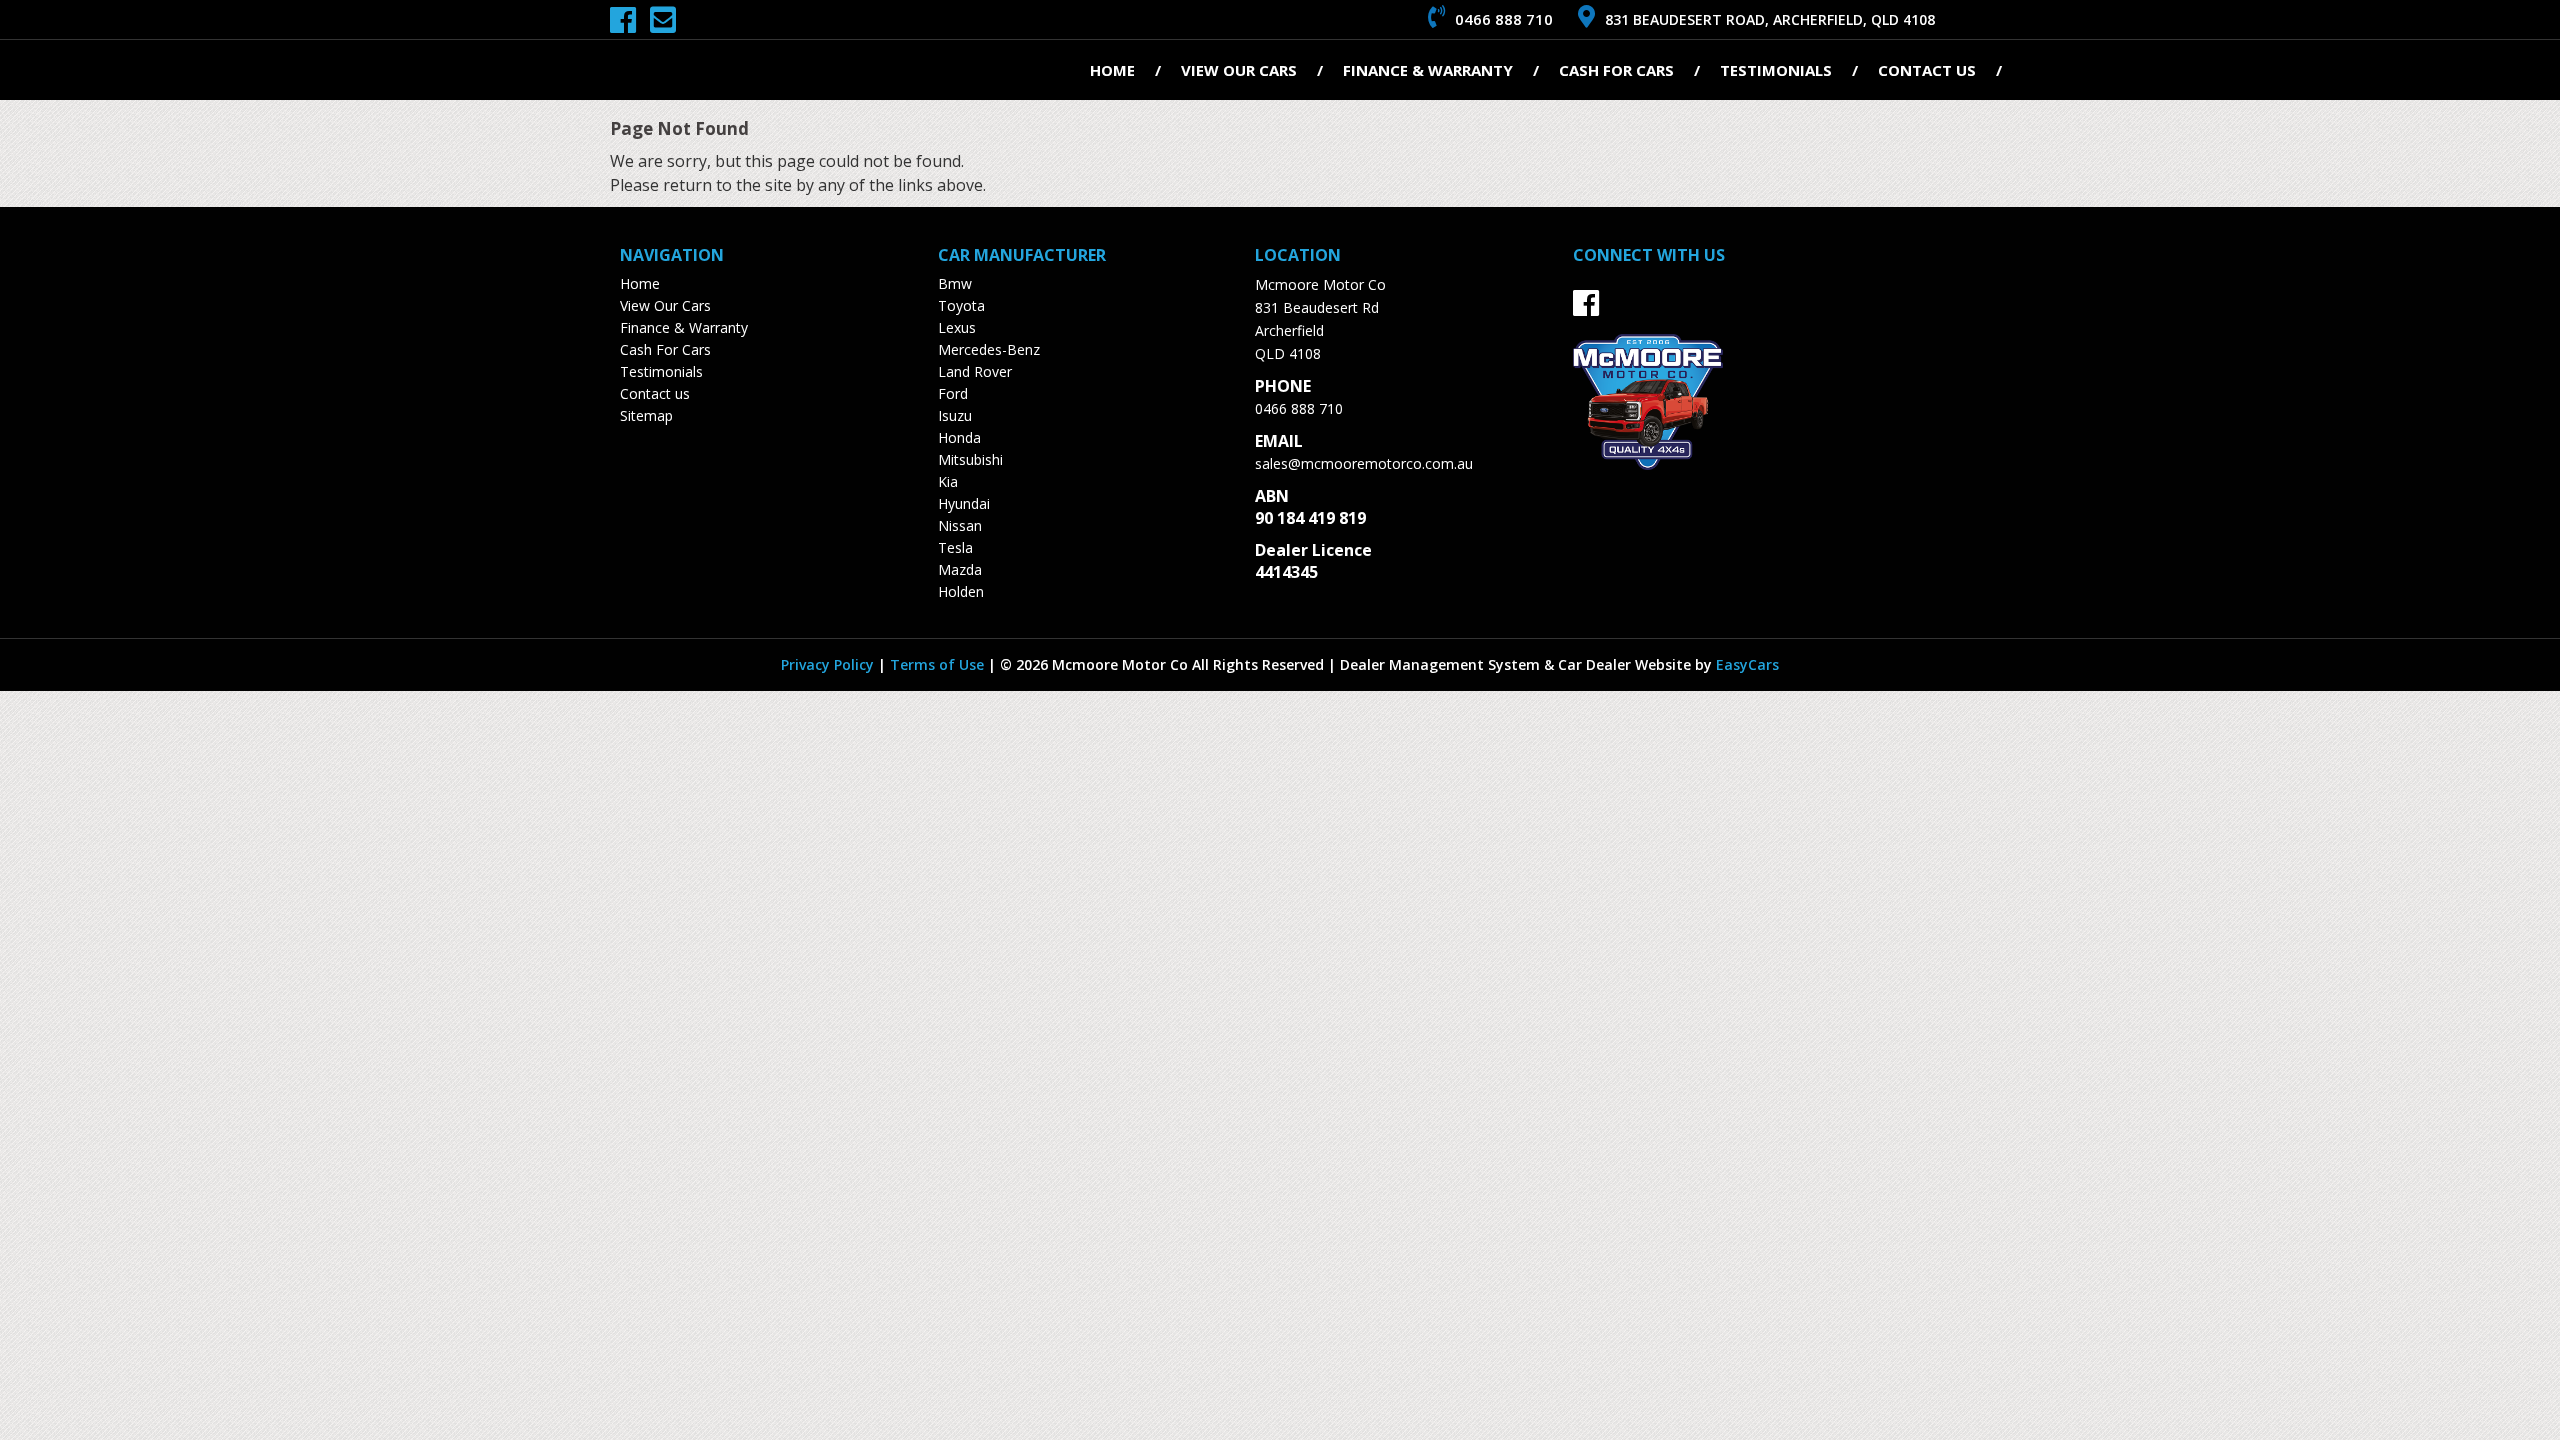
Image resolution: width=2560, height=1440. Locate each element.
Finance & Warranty (1428, 70)
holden (961, 591)
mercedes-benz (989, 349)
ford (953, 393)
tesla (955, 547)
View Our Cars (1239, 70)
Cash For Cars (1616, 70)
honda (959, 437)
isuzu (955, 415)
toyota (961, 305)
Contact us (1927, 70)
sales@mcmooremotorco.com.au (1364, 463)
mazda (960, 569)
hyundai (964, 503)
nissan (960, 525)
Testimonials (1776, 70)
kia (948, 481)
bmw (955, 283)
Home (1112, 70)
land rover (975, 371)
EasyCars (1747, 664)
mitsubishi (970, 459)
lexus (957, 327)
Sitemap (646, 415)
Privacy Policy (829, 664)
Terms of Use (939, 664)
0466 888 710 (1299, 408)
